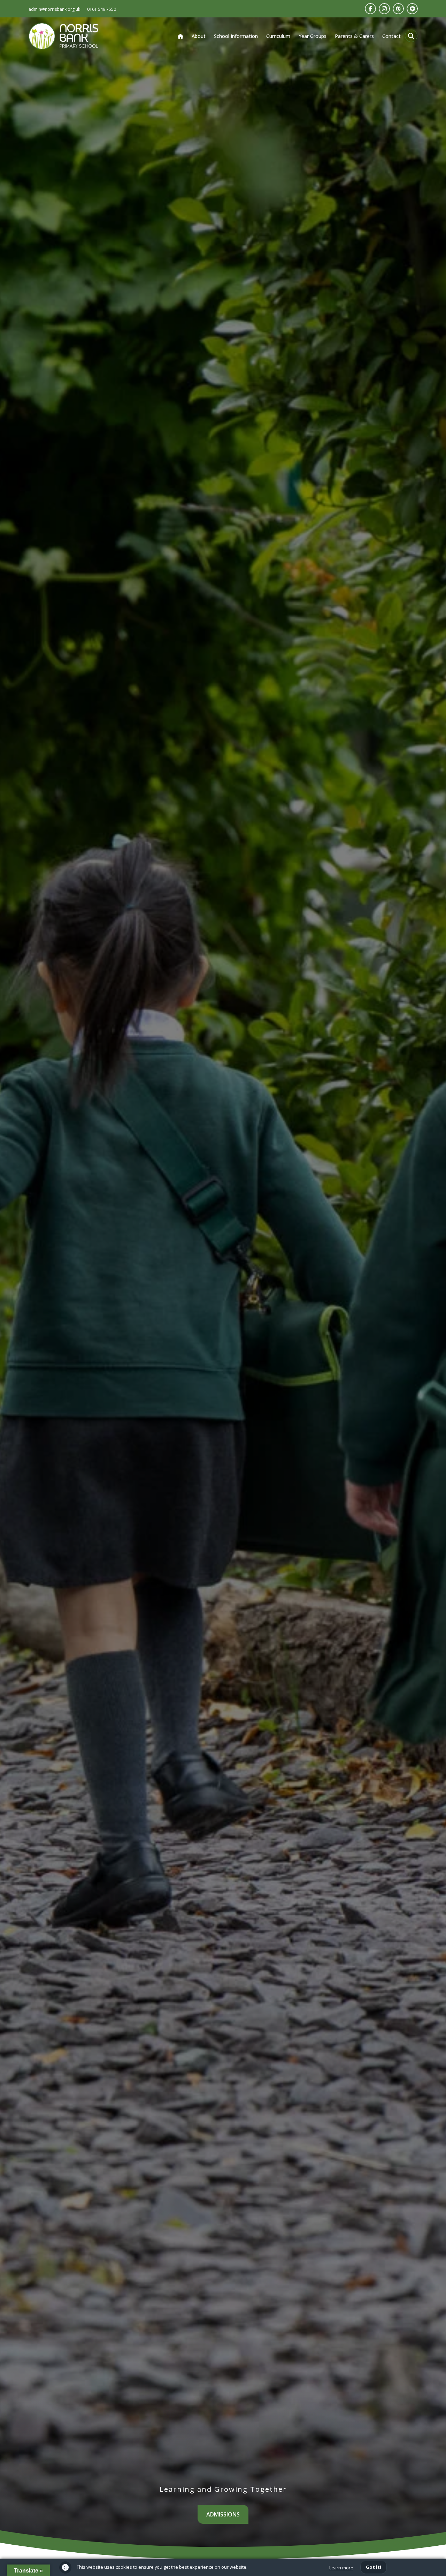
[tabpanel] (223, 1297)
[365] (398, 9)
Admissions (223, 2514)
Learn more (341, 2568)
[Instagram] (384, 9)
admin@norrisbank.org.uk (54, 9)
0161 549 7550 (102, 9)
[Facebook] (370, 9)
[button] (411, 36)
